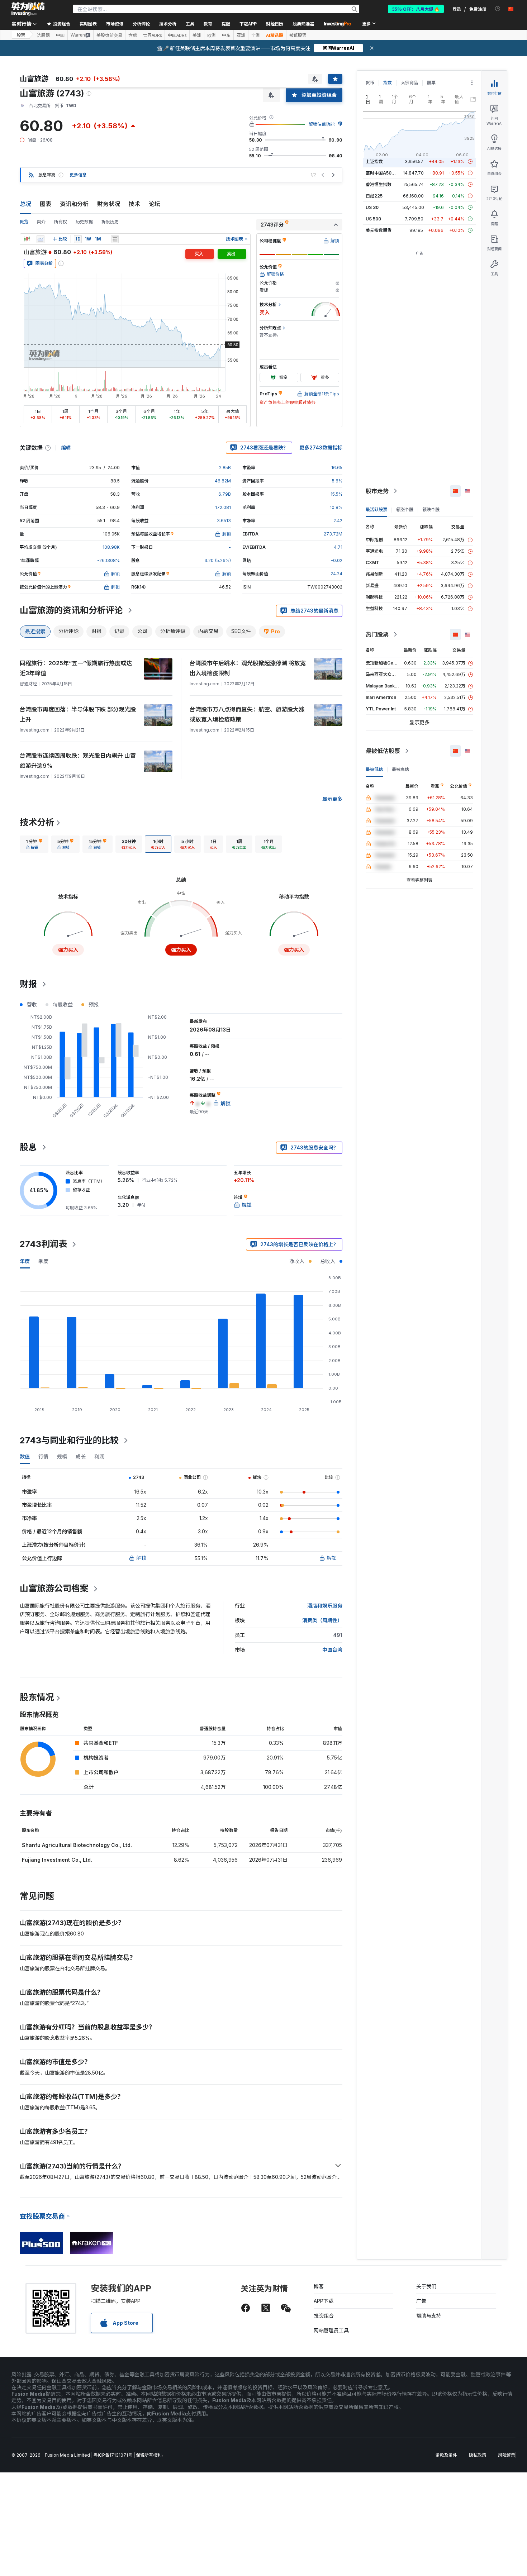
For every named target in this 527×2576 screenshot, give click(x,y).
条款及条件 (446, 2455)
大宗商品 (409, 83)
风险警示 (507, 2455)
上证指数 (374, 161)
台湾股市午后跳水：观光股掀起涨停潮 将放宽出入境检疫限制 (248, 668)
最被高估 (400, 769)
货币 (370, 83)
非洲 (256, 35)
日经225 (374, 196)
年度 (25, 1261)
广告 (421, 2301)
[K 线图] (27, 239)
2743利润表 (43, 1244)
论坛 (155, 204)
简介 (41, 222)
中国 (60, 35)
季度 (43, 1261)
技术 (134, 204)
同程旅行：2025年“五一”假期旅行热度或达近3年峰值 (76, 668)
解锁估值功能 (322, 124)
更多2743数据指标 (321, 447)
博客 (319, 2286)
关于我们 (426, 2286)
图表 (46, 204)
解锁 (141, 1558)
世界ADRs (152, 35)
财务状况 (109, 204)
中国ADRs (177, 35)
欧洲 (212, 35)
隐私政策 (478, 2455)
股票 (21, 35)
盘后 (133, 35)
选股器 (43, 35)
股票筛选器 (303, 23)
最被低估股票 (383, 751)
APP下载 (324, 2301)
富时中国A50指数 (383, 173)
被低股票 (298, 35)
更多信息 (78, 175)
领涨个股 (405, 510)
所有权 (61, 222)
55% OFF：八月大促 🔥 (416, 9)
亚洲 (241, 35)
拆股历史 (110, 222)
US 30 (372, 207)
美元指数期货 (379, 230)
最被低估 (374, 769)
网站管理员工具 (331, 2330)
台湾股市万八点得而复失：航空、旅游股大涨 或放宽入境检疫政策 (247, 714)
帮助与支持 (429, 2316)
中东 (226, 35)
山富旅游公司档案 (54, 1588)
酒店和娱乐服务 (325, 1606)
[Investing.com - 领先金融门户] (28, 9)
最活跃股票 (376, 510)
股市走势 (377, 491)
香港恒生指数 (379, 184)
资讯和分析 (74, 204)
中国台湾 (332, 1650)
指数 (388, 83)
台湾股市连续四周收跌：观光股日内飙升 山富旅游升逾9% (78, 761)
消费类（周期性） (322, 1620)
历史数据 (84, 222)
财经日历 (275, 23)
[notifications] (498, 9)
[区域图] (41, 239)
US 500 (373, 219)
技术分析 (37, 822)
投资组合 (324, 2316)
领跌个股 (431, 510)
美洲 (197, 35)
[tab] (34, 844)
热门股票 (377, 634)
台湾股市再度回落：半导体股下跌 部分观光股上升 (78, 714)
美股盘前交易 (109, 35)
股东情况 (37, 1697)
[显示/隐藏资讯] (115, 239)
